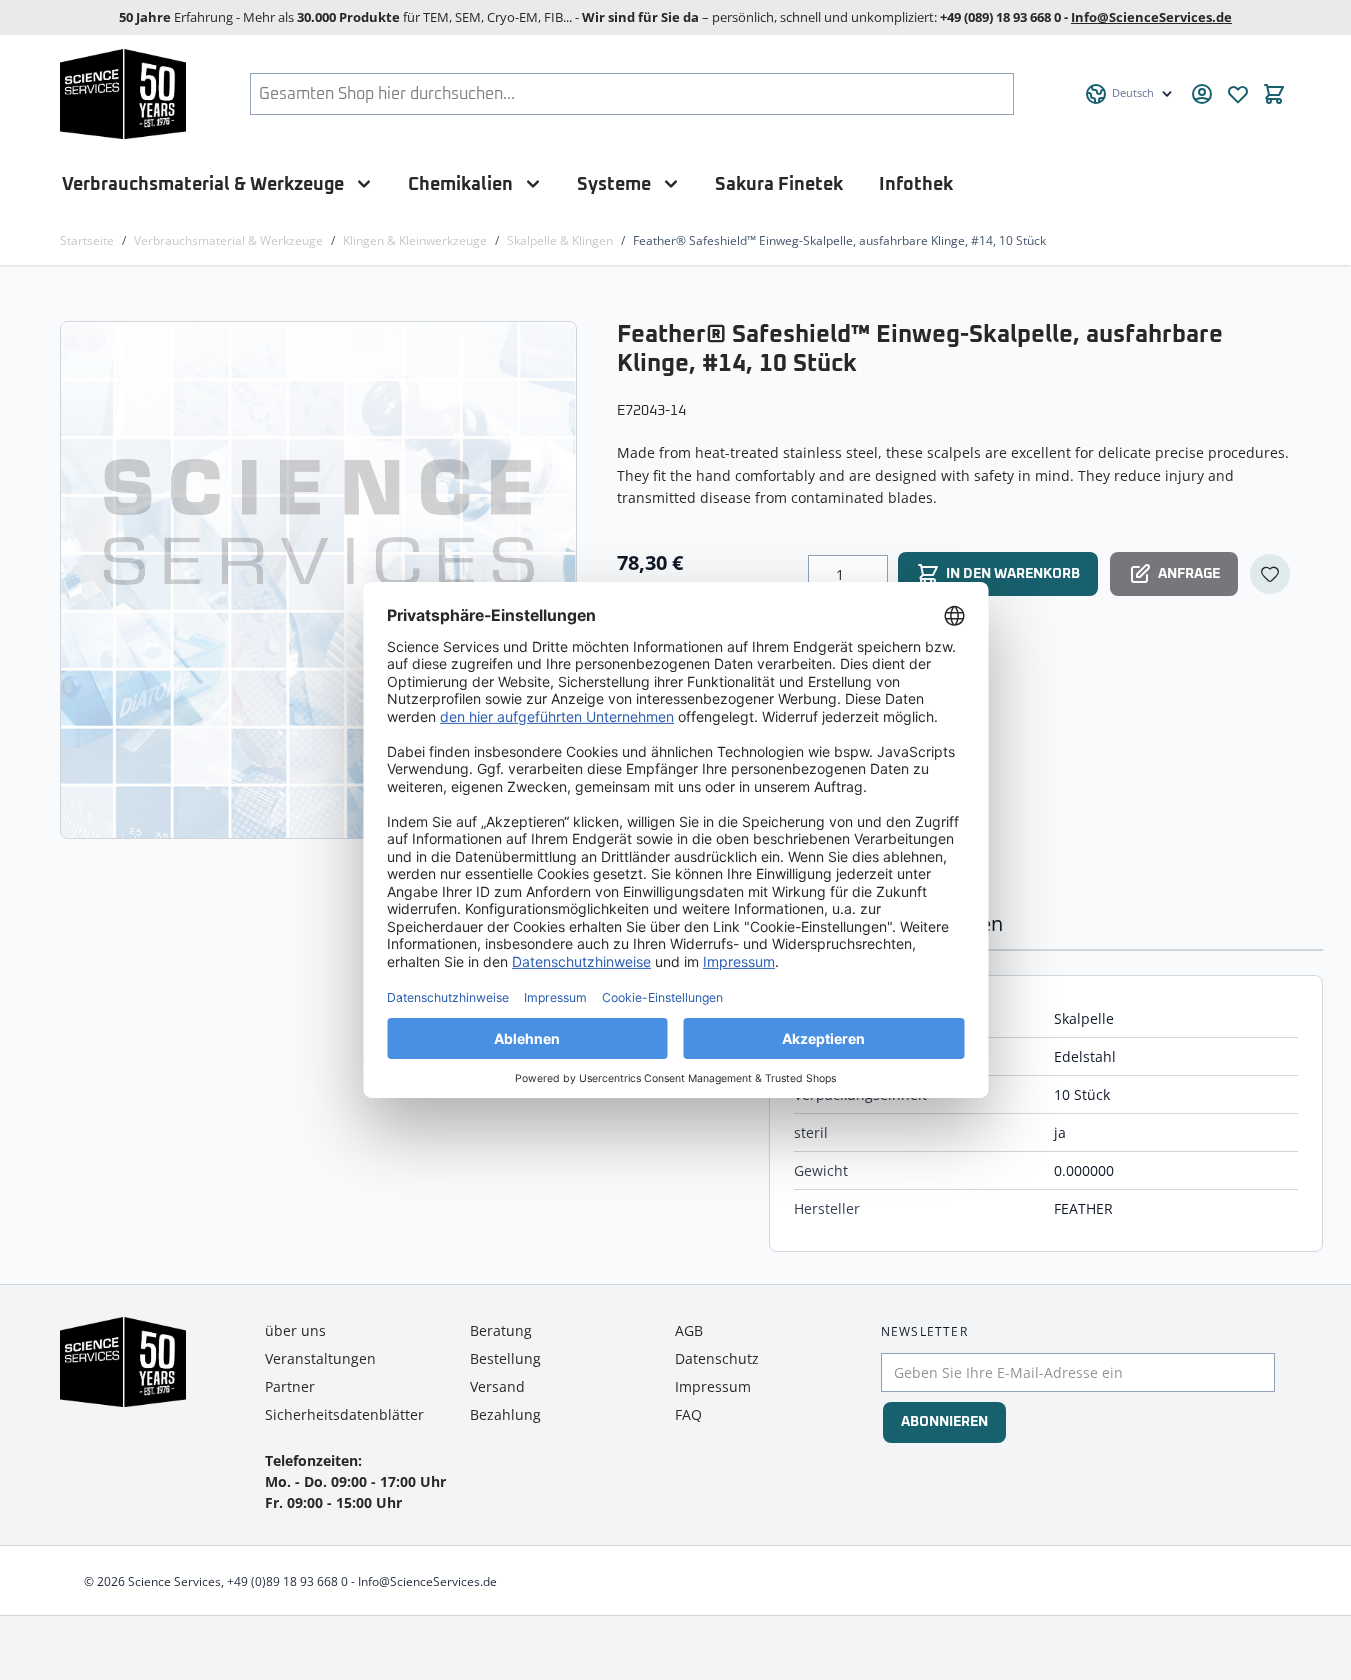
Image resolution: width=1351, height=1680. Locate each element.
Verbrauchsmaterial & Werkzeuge (203, 184)
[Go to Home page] (123, 94)
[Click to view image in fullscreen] (320, 579)
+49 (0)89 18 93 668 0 (287, 1581)
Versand (497, 1386)
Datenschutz (717, 1358)
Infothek (916, 184)
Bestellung (505, 1358)
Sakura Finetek (779, 184)
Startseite (87, 240)
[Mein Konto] (1202, 94)
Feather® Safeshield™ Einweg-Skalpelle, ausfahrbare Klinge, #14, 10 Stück (839, 240)
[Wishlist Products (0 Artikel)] (1238, 94)
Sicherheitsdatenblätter (344, 1414)
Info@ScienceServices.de (1151, 17)
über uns (295, 1330)
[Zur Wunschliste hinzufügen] (1270, 574)
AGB (689, 1330)
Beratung (501, 1330)
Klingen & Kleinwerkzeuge (415, 240)
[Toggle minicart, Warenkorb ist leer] (1274, 94)
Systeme (614, 184)
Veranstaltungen (320, 1358)
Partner (290, 1386)
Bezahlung (505, 1414)
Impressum (713, 1386)
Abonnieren (944, 1422)
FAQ (688, 1414)
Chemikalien (460, 184)
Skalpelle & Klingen (560, 240)
